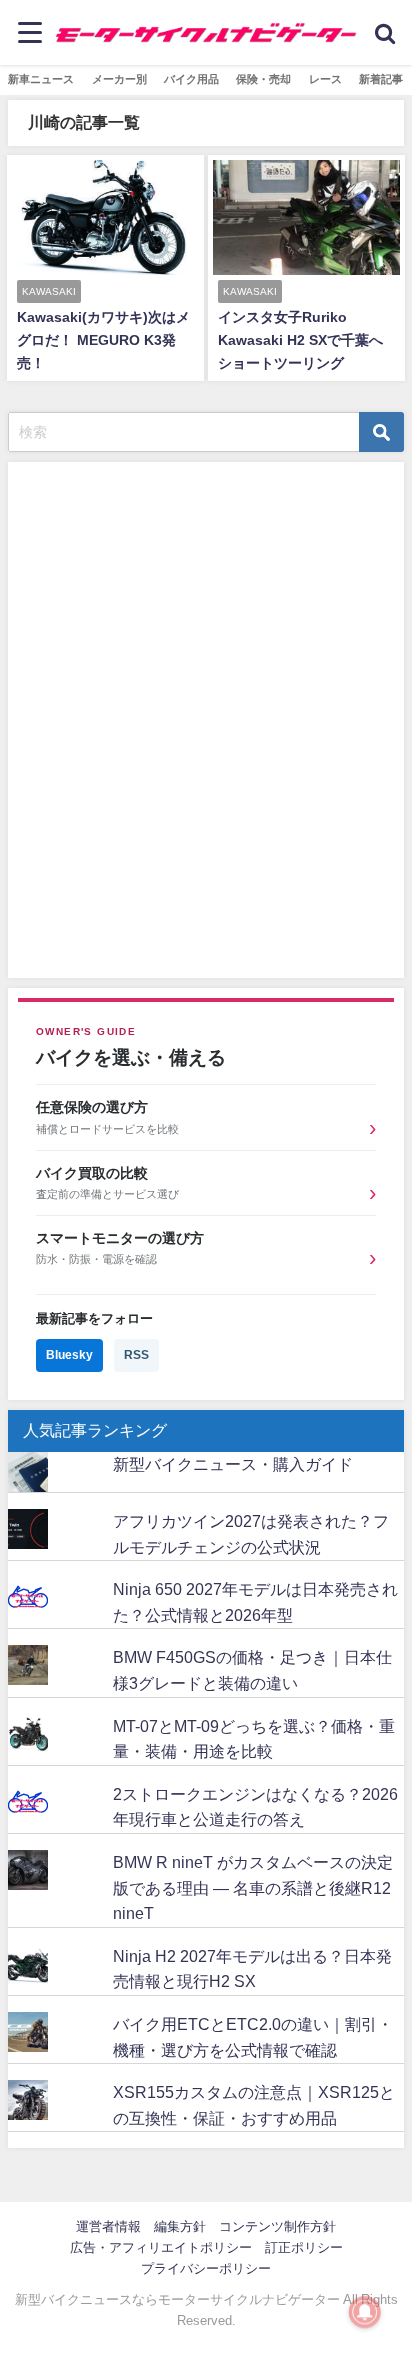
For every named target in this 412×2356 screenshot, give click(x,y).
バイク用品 (191, 79)
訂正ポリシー (304, 2247)
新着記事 (381, 79)
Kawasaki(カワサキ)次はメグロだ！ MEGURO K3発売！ (103, 340)
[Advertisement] (188, 724)
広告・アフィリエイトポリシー (161, 2247)
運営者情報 (108, 2226)
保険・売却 (263, 79)
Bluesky (69, 1355)
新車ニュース (41, 79)
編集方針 (180, 2226)
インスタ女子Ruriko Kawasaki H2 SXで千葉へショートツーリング (300, 340)
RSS (136, 1355)
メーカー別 (119, 79)
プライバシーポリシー (206, 2268)
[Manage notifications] (365, 2312)
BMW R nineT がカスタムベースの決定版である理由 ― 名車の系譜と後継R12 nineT (253, 1887)
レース (325, 79)
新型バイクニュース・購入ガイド (233, 1464)
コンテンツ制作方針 (277, 2226)
